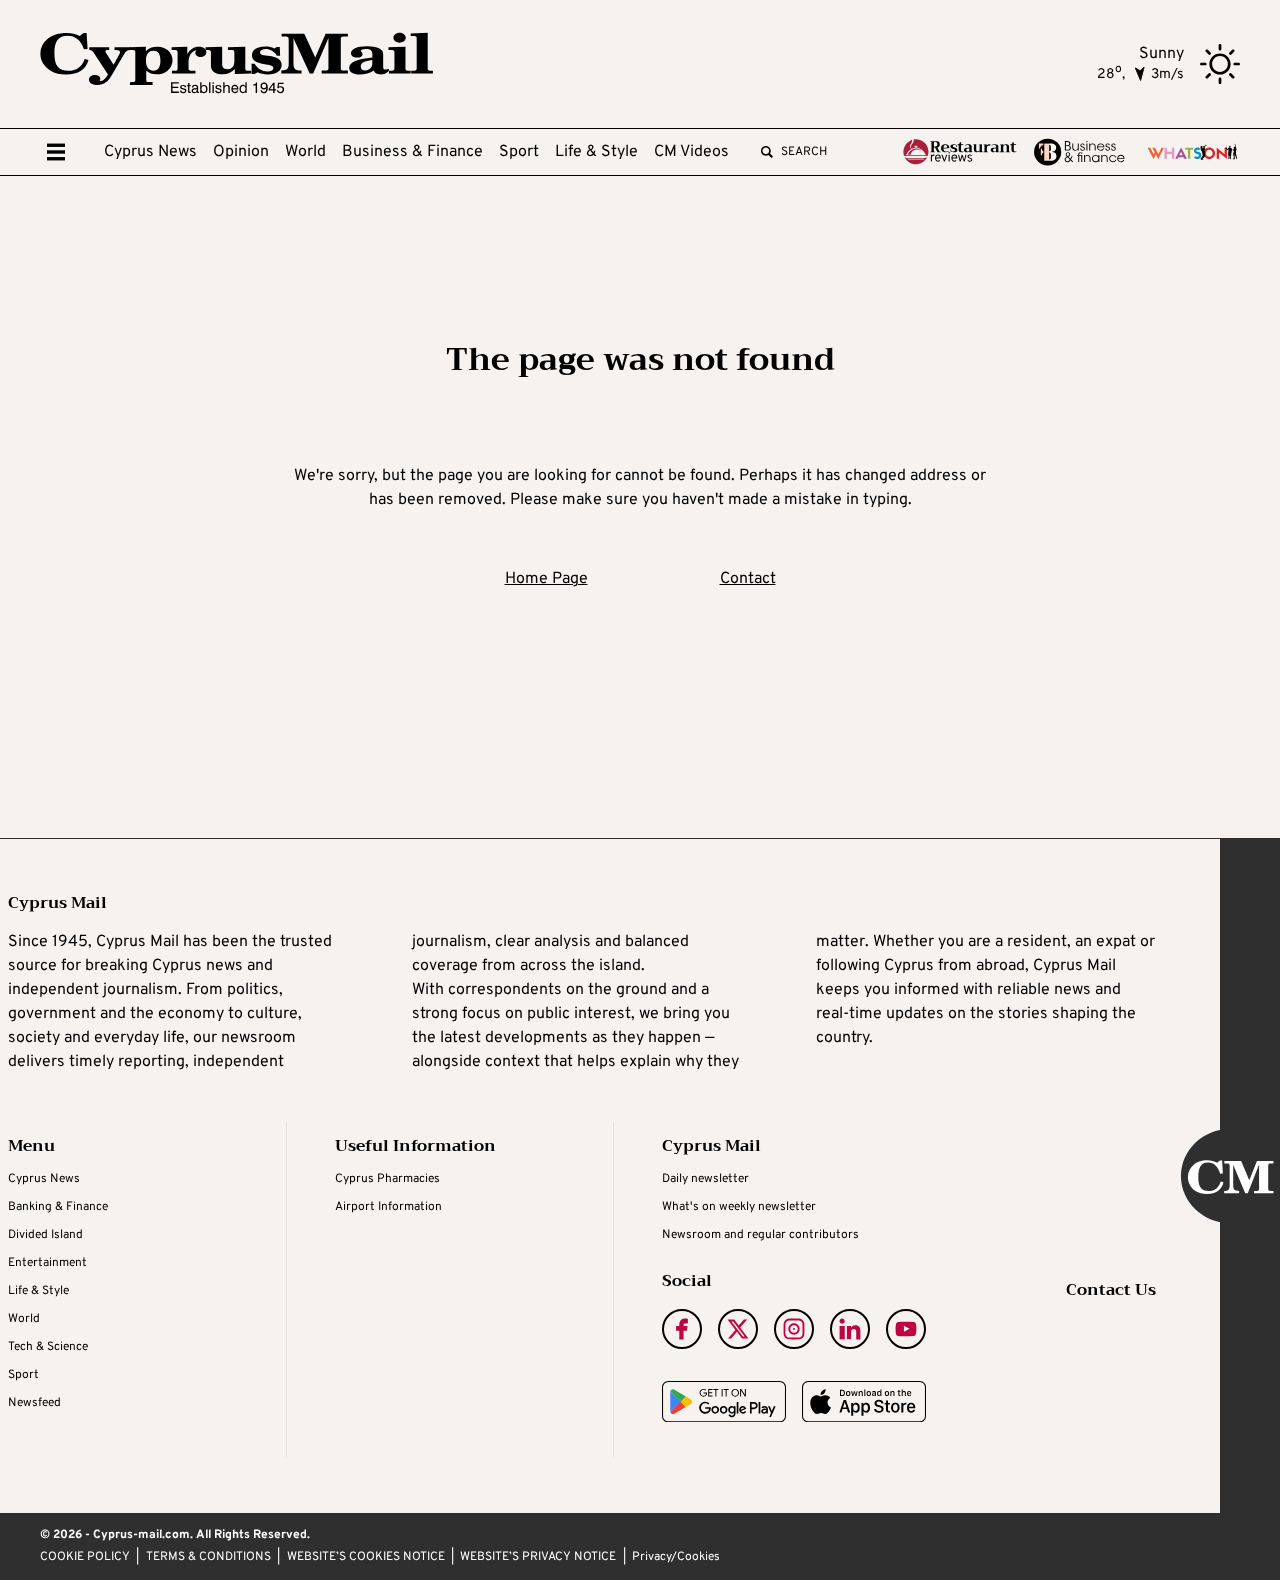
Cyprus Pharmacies (387, 1179)
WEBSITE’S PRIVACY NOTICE (538, 1557)
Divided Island (45, 1235)
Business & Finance (412, 152)
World (305, 152)
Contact (748, 579)
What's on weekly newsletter (739, 1207)
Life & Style (596, 152)
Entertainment (47, 1263)
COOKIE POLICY (85, 1557)
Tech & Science (48, 1347)
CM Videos (691, 152)
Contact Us (1111, 1290)
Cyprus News (150, 152)
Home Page (546, 579)
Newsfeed (34, 1403)
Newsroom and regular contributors (760, 1235)
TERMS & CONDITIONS (208, 1557)
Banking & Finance (58, 1207)
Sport (519, 152)
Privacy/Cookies (676, 1557)
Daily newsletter (705, 1179)
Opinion (241, 152)
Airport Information (388, 1207)
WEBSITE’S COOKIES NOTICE (366, 1557)
